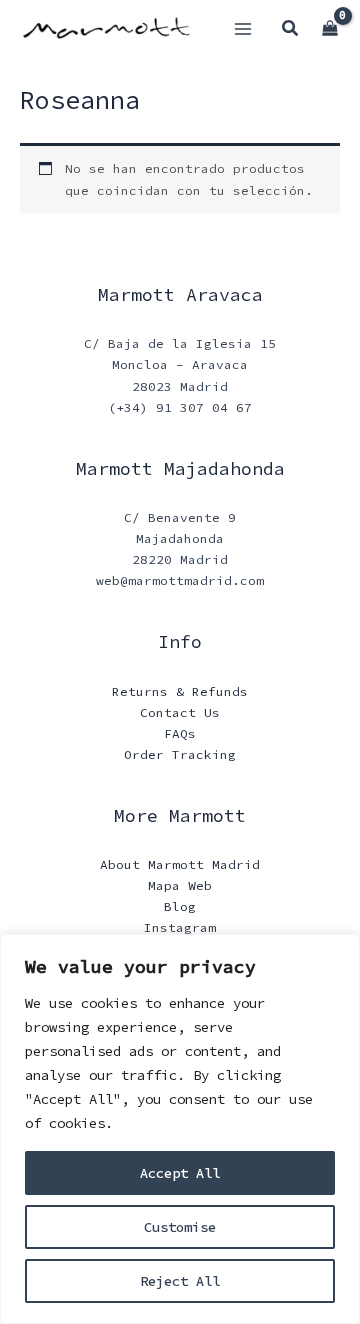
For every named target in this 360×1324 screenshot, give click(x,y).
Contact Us (180, 712)
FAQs (180, 733)
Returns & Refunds (180, 691)
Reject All (180, 1281)
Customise (180, 1227)
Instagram (180, 927)
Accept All (180, 1173)
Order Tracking (180, 754)
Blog (180, 906)
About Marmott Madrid (180, 864)
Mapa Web (180, 885)
